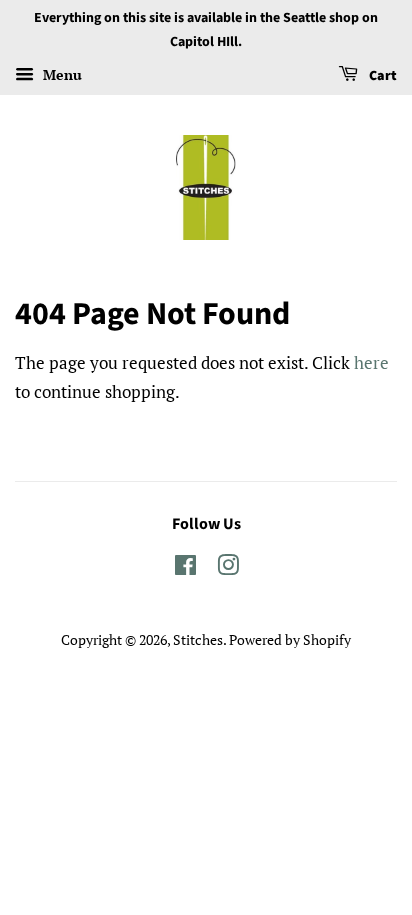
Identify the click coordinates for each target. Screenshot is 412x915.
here (371, 362)
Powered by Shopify (290, 639)
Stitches (198, 639)
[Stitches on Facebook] (185, 568)
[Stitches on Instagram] (228, 568)
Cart (381, 76)
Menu (60, 74)
